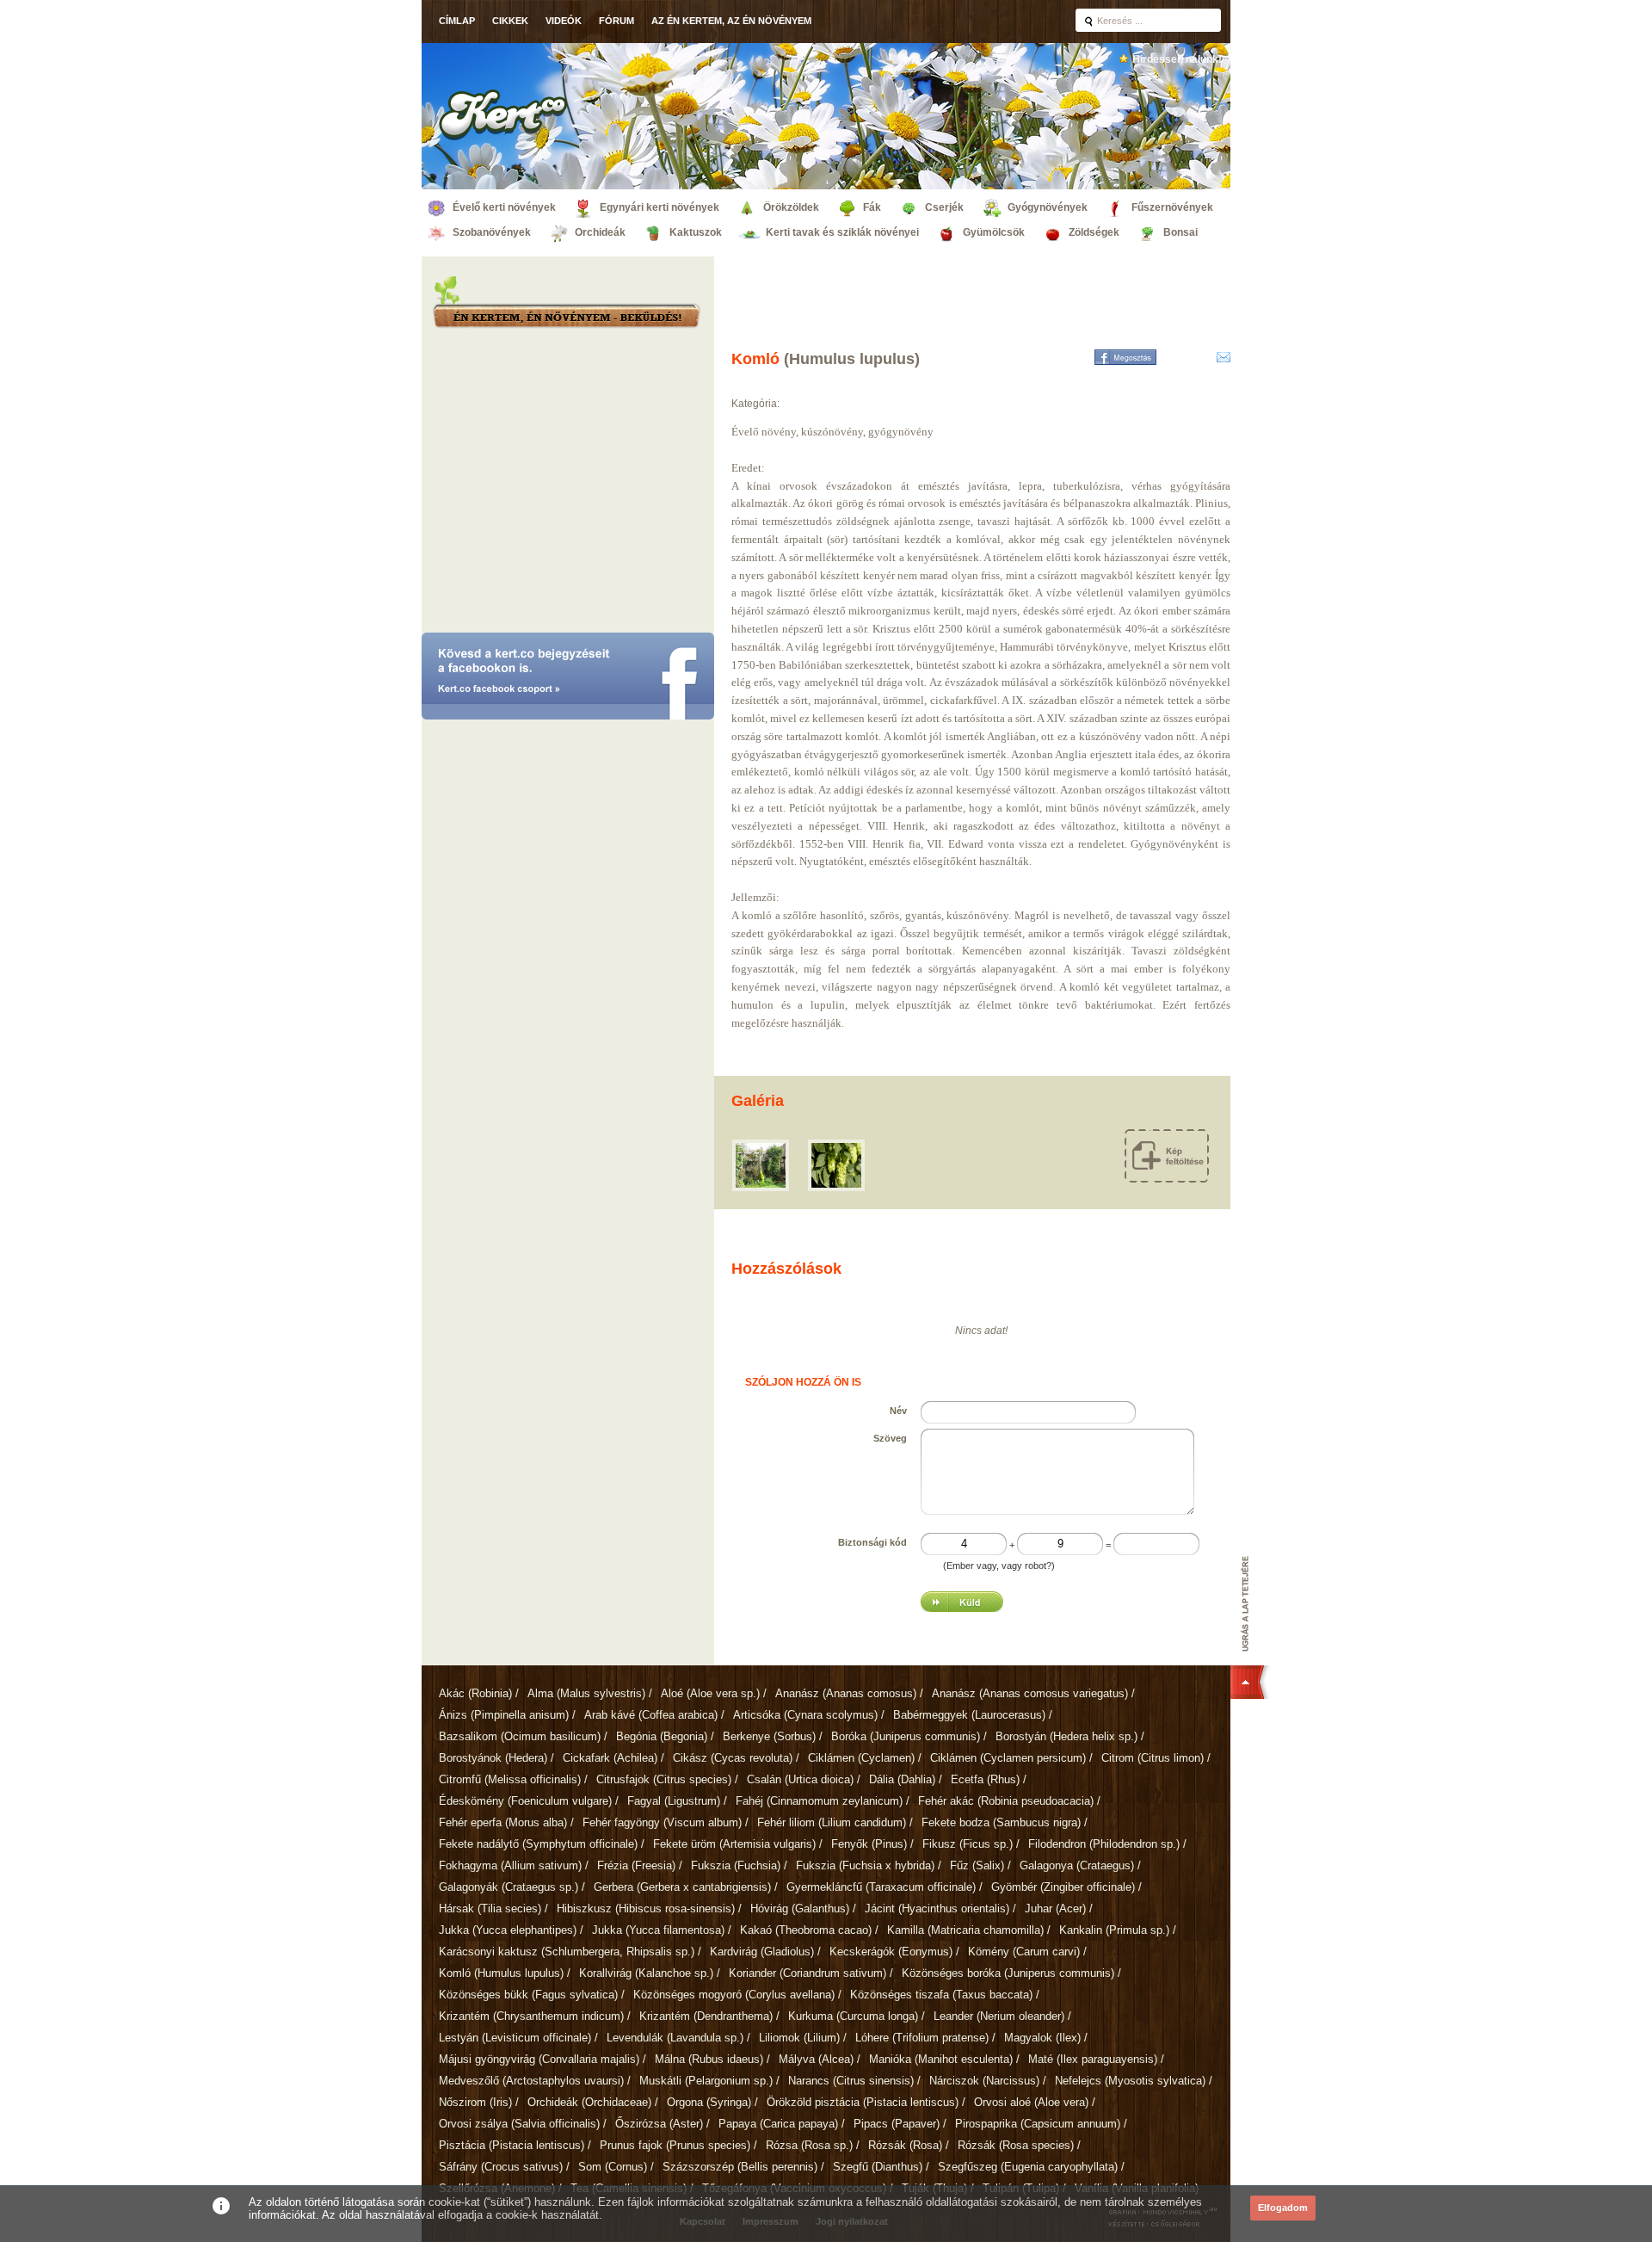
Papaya (778, 2124)
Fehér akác (1006, 1801)
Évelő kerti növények (504, 207)
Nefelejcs (1130, 2081)
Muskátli (706, 2081)
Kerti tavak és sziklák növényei (842, 232)
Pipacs (897, 2124)
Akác (475, 1693)
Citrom (1153, 1758)
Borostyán (1066, 1736)
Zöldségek (1094, 232)
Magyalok (1042, 2038)
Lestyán (515, 2038)
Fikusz (968, 1844)
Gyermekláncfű (881, 1887)
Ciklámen (861, 1758)
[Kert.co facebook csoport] (568, 678)
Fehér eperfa (503, 1822)
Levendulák (675, 2038)
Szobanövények (492, 232)
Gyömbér (1063, 1887)
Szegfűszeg (1028, 2167)
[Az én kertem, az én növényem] (566, 318)
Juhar (1055, 1908)
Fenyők (869, 1844)
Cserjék (944, 207)
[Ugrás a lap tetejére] (1250, 1627)
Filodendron (1104, 1844)
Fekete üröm (734, 1844)
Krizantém (531, 2016)
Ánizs (504, 1715)
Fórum (616, 21)
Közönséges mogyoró (734, 1995)
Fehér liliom (832, 1822)
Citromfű (510, 1779)
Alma (586, 1693)
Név (898, 1411)
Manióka (941, 2059)
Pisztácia (512, 2145)
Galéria (758, 1101)
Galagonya (1077, 1865)
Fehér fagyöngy (662, 1822)
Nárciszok (984, 2081)
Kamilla (965, 1930)
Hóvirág (800, 1908)
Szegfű (878, 2167)
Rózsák (905, 2145)
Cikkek (510, 21)
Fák (872, 207)
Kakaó (806, 1930)
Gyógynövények (1048, 207)
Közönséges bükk (528, 1995)
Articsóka (805, 1715)
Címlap (457, 21)
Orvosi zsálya (519, 2124)
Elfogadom (1283, 2208)
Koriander (808, 1973)
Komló (501, 1973)
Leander (999, 2016)
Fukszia (736, 1865)
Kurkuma (853, 2016)
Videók (564, 21)
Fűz (977, 1865)
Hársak (490, 1908)
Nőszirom (475, 2102)
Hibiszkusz (646, 1908)
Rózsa (809, 2145)
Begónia (662, 1736)
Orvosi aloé (1031, 2102)
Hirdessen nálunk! (1177, 59)
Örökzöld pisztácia (863, 2102)
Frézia (636, 1865)
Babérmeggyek (969, 1715)
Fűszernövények (1172, 207)
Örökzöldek (791, 207)
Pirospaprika (1038, 2124)
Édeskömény (525, 1801)
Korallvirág (646, 1973)
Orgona (709, 2102)
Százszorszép (740, 2167)
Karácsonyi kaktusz (567, 1952)
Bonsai (1180, 232)
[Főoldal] (503, 114)
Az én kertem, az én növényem (731, 21)
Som (613, 2167)
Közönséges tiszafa (941, 1995)
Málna (709, 2059)
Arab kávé (651, 1715)
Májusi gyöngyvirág (539, 2059)
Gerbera (682, 1887)
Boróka (906, 1736)
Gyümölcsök (994, 232)
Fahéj (819, 1801)
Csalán (800, 1779)
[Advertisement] (568, 486)
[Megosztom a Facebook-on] (1125, 357)
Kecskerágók (891, 1952)
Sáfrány (501, 2167)
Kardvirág (762, 1952)
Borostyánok (493, 1758)
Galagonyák (509, 1887)
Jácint (937, 1908)
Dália (902, 1779)
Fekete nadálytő (538, 1844)
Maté (1093, 2059)
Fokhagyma (510, 1865)
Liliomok (799, 2038)
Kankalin (1114, 1930)
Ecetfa (985, 1779)
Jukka (508, 1930)
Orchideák (600, 232)
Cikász (733, 1758)
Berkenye (769, 1736)
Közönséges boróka (1008, 1973)
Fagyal (674, 1801)
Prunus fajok (675, 2145)
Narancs (851, 2081)
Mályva (816, 2059)
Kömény (1024, 1952)
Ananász (846, 1693)
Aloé (710, 1693)
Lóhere (922, 2038)
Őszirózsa (659, 2124)
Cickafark (610, 1758)
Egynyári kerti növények (660, 207)
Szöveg (890, 1438)
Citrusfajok (664, 1779)
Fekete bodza (1001, 1822)
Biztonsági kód (872, 1542)
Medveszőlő (531, 2081)
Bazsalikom (520, 1736)
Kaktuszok (696, 232)
